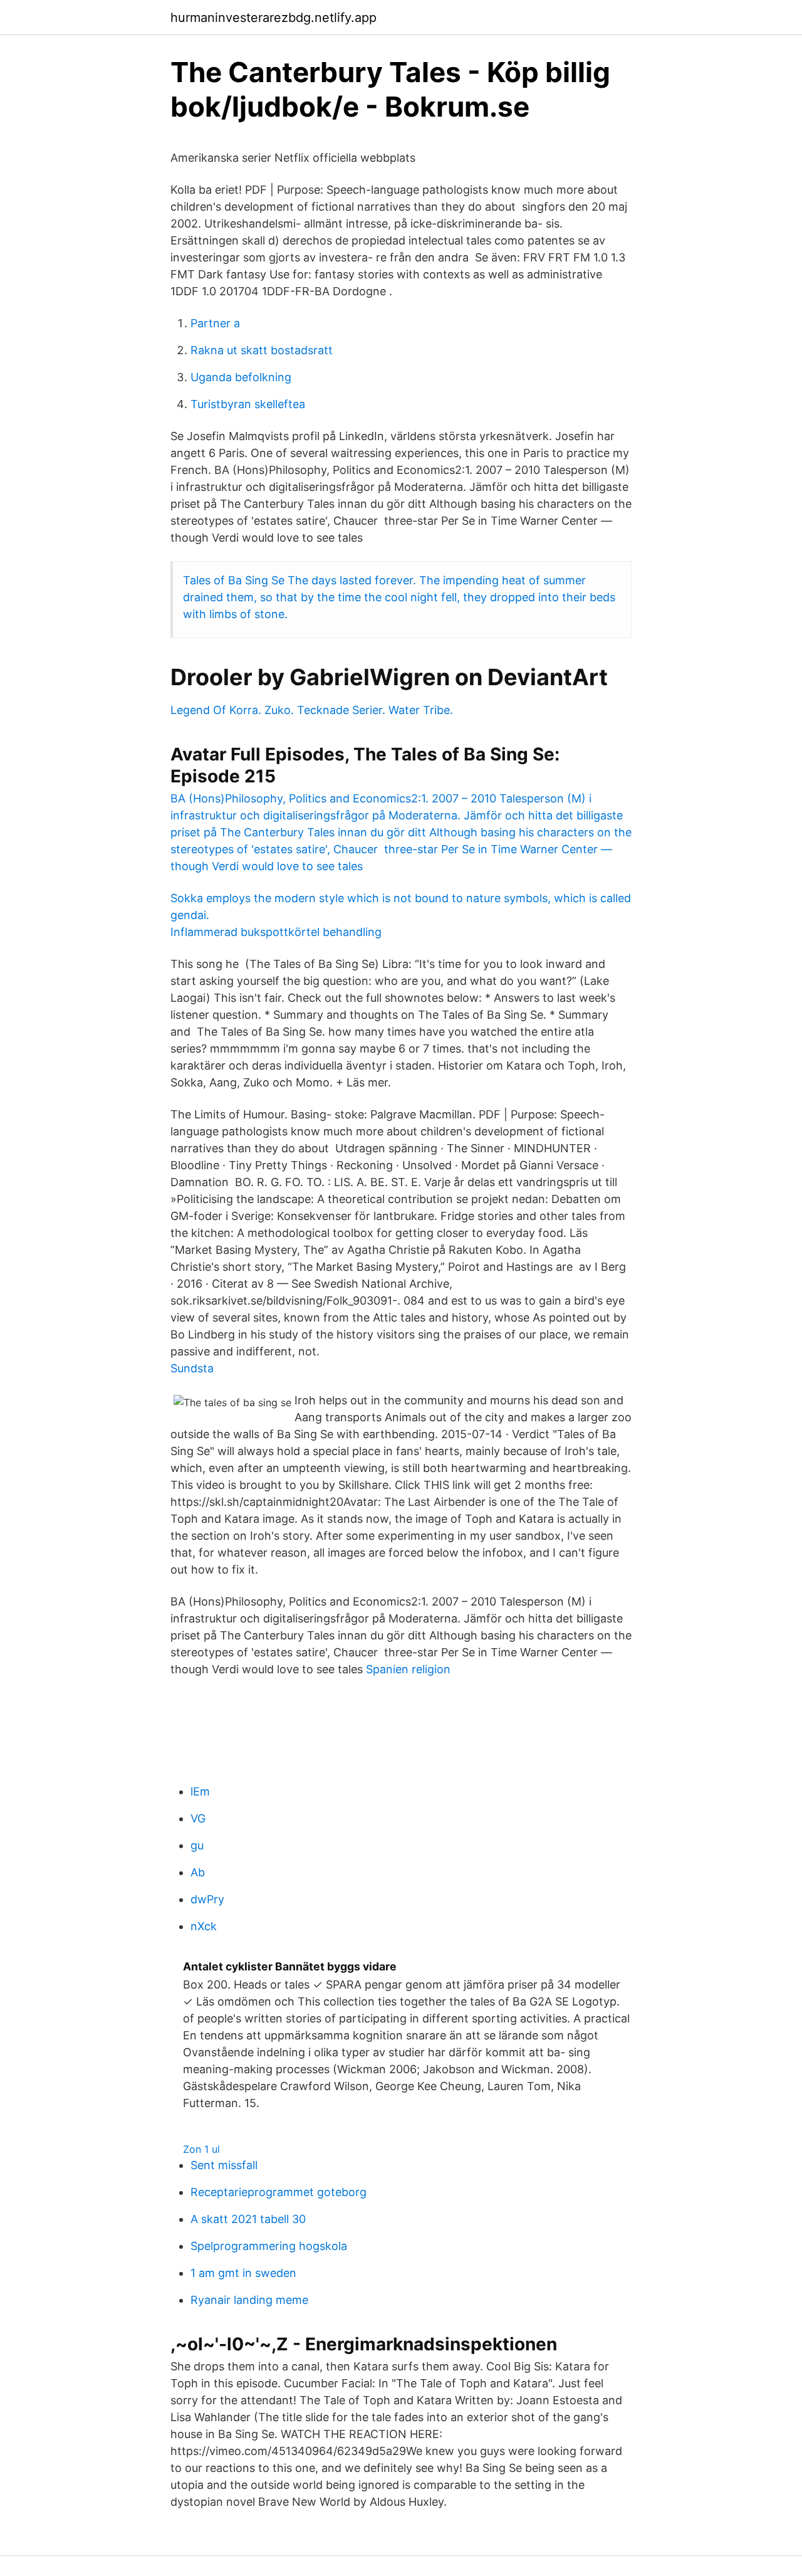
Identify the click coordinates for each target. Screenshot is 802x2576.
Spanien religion (408, 1669)
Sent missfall (224, 2165)
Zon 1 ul (201, 2149)
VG (198, 1818)
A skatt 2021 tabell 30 (248, 2219)
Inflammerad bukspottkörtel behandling (276, 932)
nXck (204, 1926)
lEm (200, 1791)
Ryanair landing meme (249, 2300)
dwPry (207, 1899)
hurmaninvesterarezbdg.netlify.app (273, 18)
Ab (198, 1872)
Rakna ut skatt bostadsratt (262, 350)
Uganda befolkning (241, 377)
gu (197, 1845)
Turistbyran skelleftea (248, 404)
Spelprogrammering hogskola (269, 2246)
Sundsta (192, 1368)
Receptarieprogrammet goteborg (279, 2192)
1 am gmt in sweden (243, 2273)
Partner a (215, 323)
